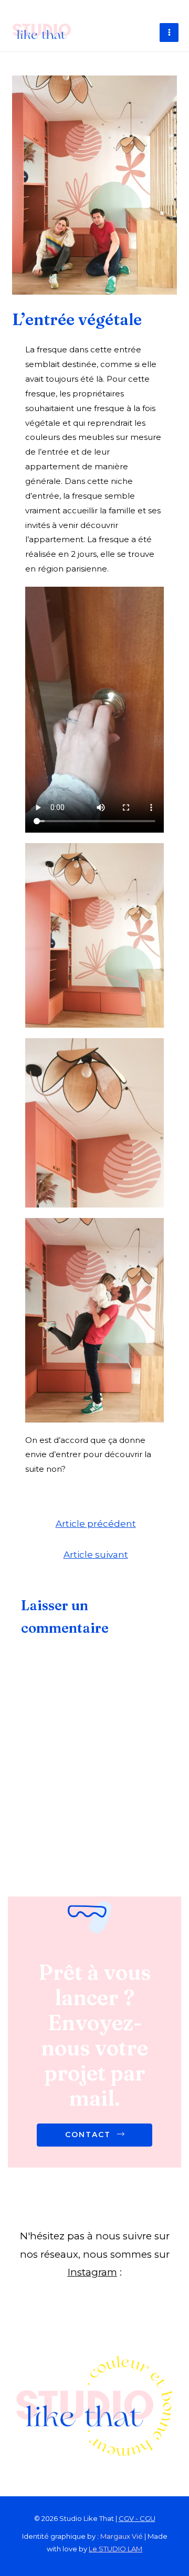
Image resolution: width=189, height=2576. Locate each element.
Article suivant (96, 1554)
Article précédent (96, 1523)
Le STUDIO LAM (115, 2549)
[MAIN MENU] (169, 33)
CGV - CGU (137, 2518)
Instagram (92, 2272)
